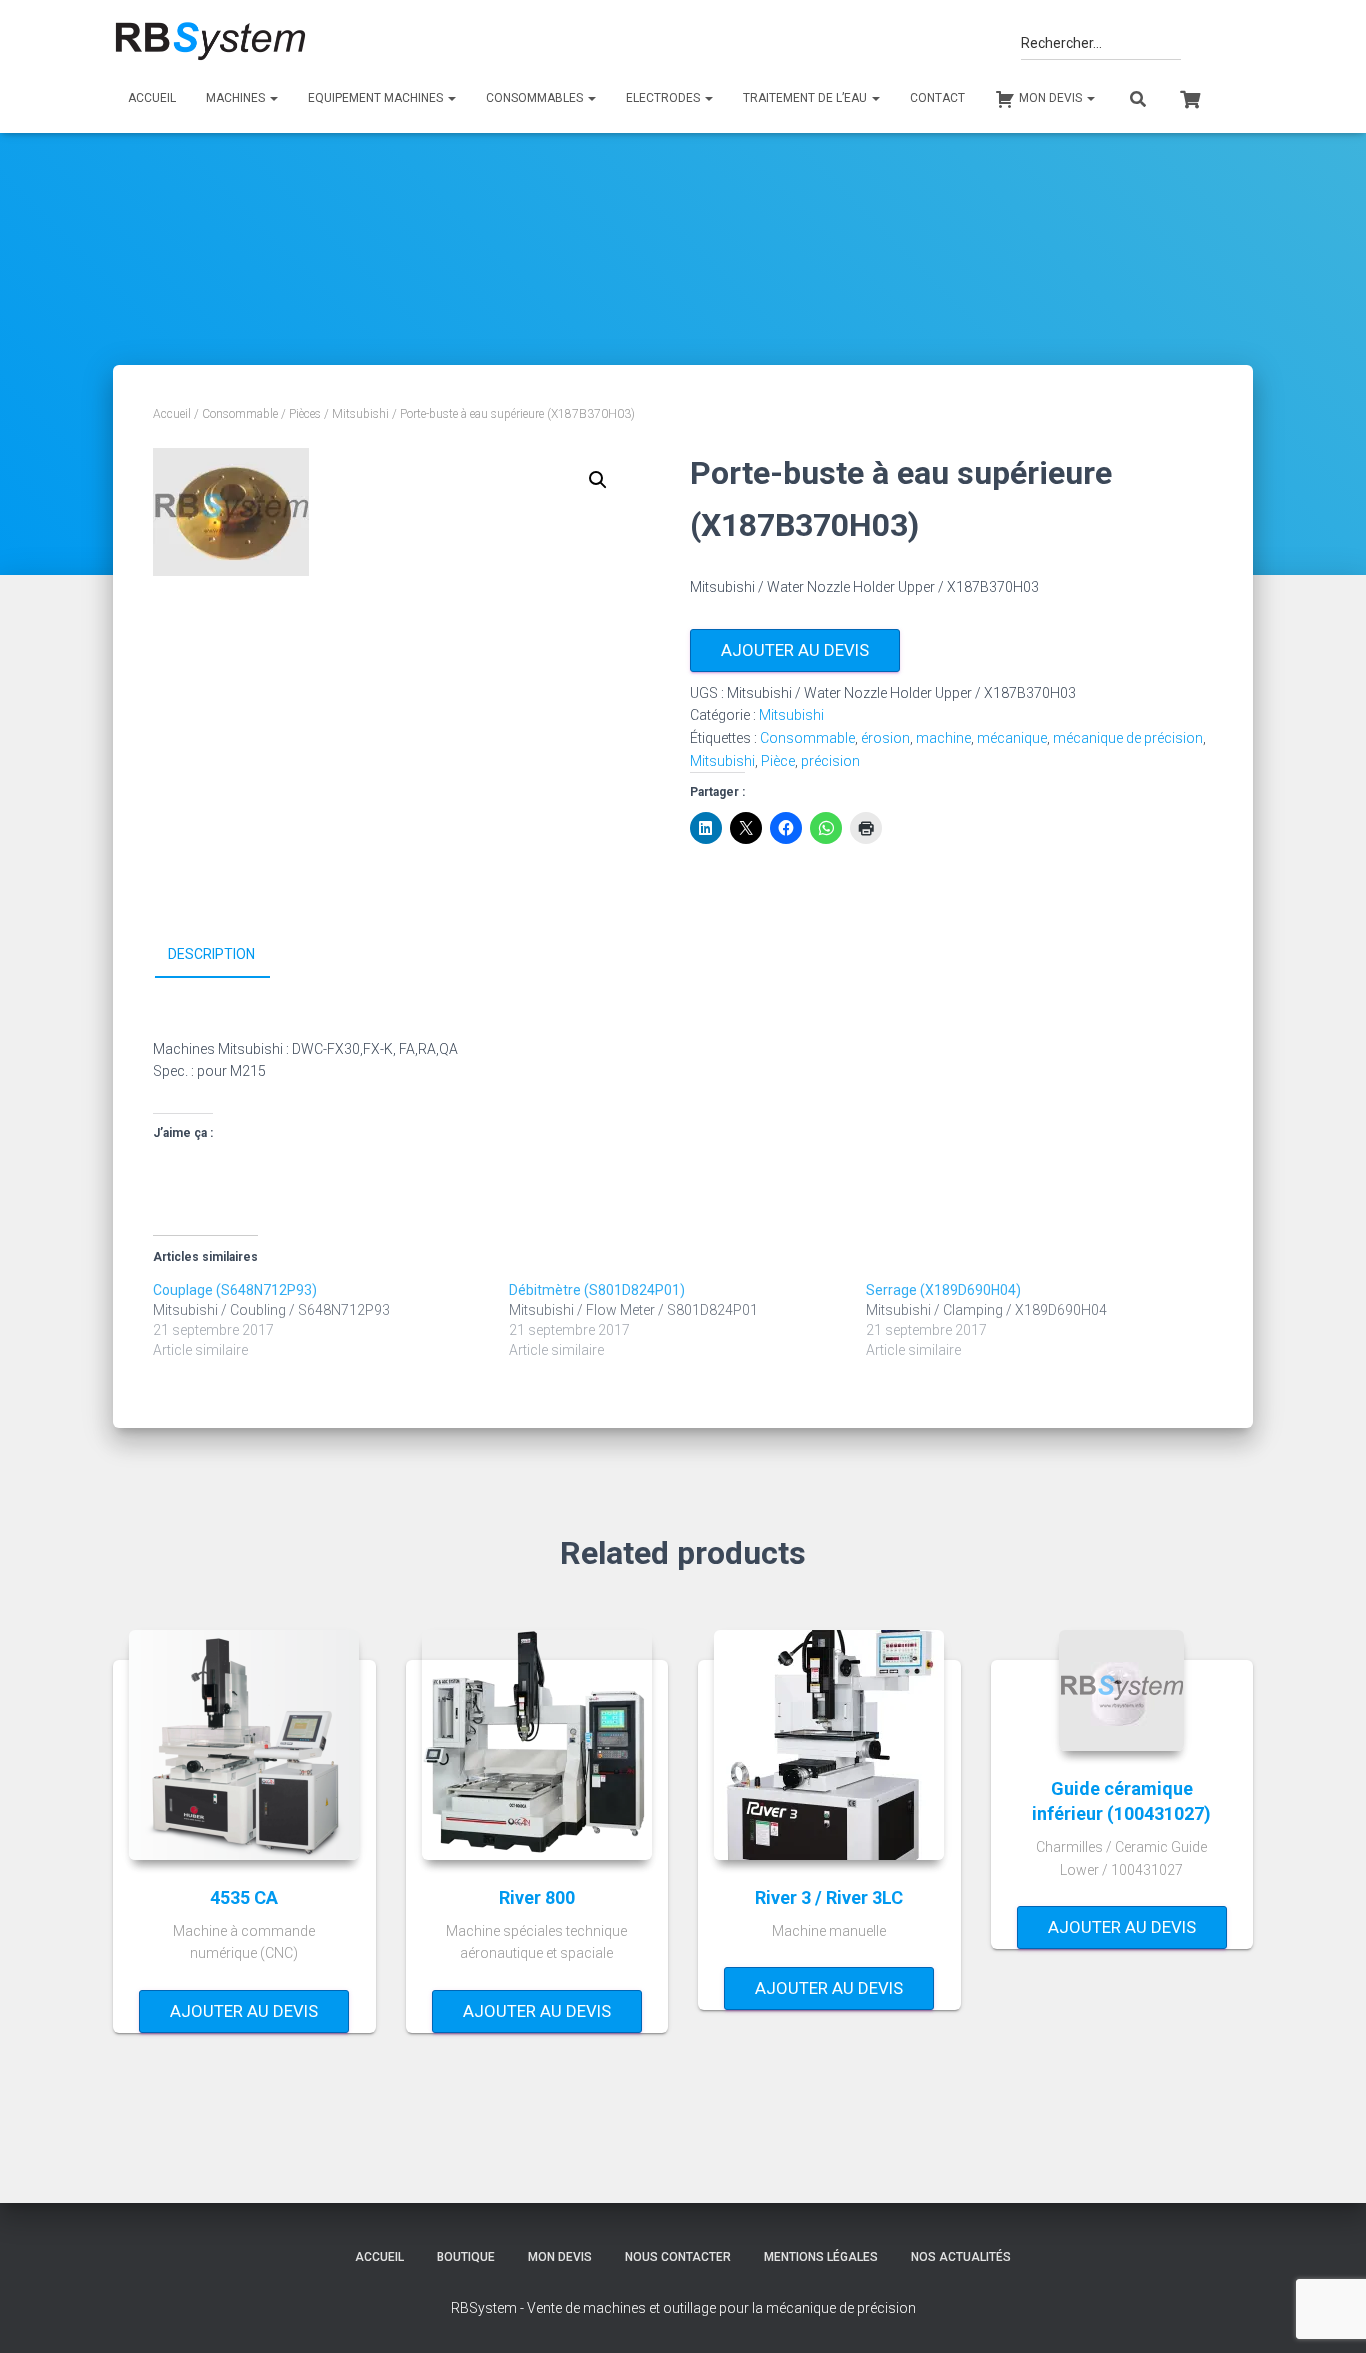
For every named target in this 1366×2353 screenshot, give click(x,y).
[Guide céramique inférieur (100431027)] (1121, 1690)
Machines (237, 98)
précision (830, 761)
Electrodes (664, 98)
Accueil (152, 98)
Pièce (778, 761)
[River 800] (537, 1745)
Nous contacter (678, 2257)
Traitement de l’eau (806, 98)
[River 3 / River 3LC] (829, 1745)
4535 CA (244, 1897)
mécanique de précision (1128, 738)
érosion (885, 738)
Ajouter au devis (795, 650)
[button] (598, 480)
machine (943, 738)
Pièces (305, 414)
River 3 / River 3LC (829, 1897)
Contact (937, 98)
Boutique (466, 2257)
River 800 (537, 1897)
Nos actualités (961, 2257)
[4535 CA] (244, 1745)
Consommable (240, 414)
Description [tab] (211, 954)
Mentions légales (821, 2257)
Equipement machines (377, 98)
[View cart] (1190, 97)
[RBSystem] (209, 42)
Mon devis (560, 2257)
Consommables (536, 98)
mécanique (1012, 738)
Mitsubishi (360, 414)
